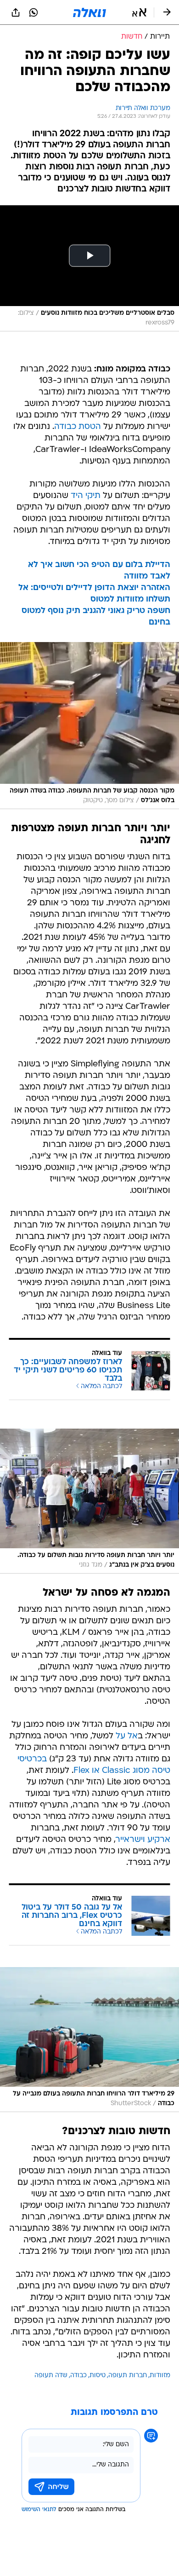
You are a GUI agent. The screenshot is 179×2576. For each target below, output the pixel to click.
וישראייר (130, 1840)
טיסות (98, 2376)
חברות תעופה (128, 2376)
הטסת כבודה (78, 427)
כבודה (78, 2376)
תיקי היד (86, 496)
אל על (127, 1736)
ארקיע (159, 1840)
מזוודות (160, 2376)
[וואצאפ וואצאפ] (34, 12)
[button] (139, 12)
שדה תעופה (51, 2376)
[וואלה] (89, 12)
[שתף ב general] (16, 12)
